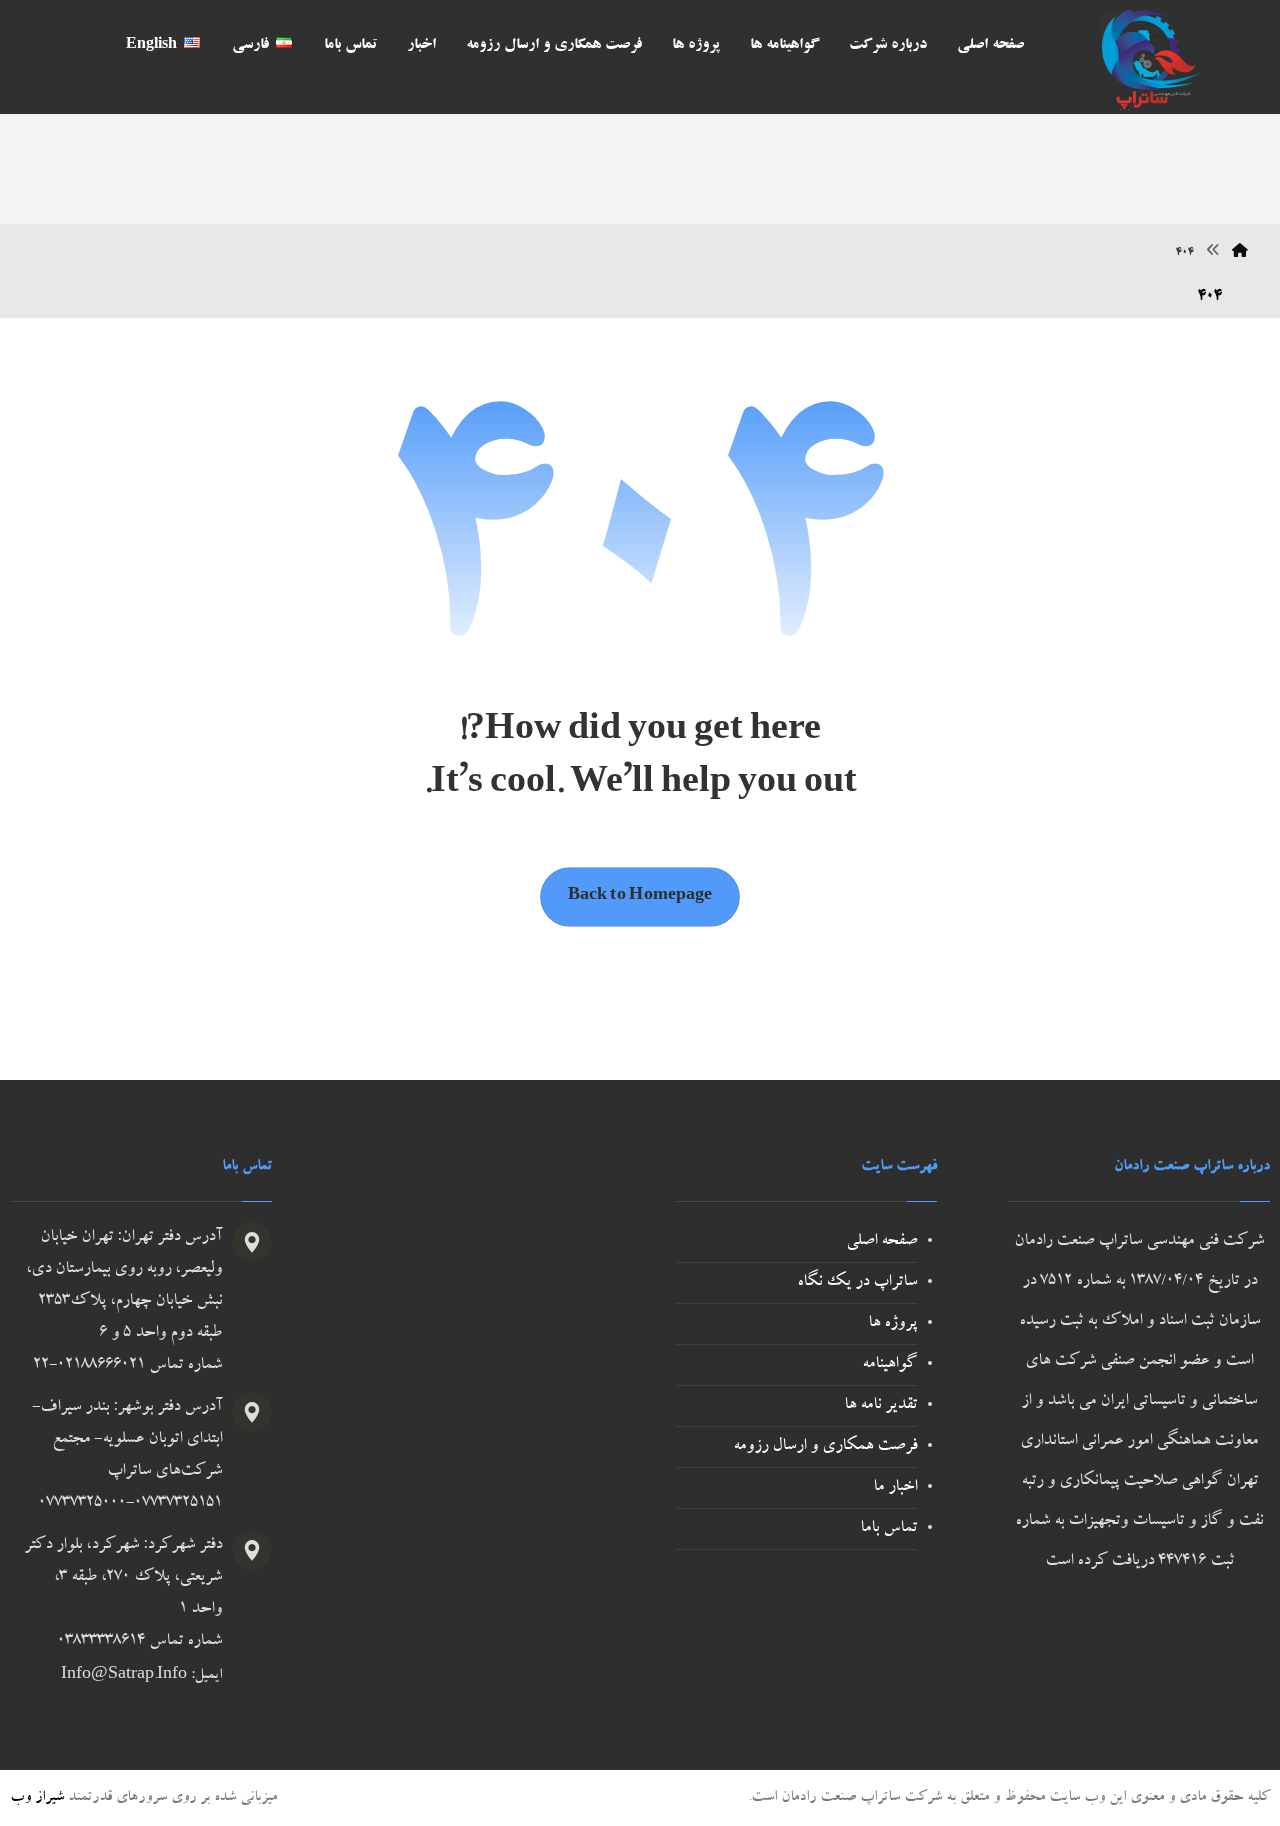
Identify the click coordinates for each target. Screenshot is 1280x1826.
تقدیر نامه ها (880, 1406)
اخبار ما (895, 1488)
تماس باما (888, 1529)
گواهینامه (889, 1365)
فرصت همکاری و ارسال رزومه (825, 1447)
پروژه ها (892, 1324)
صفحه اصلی (881, 1242)
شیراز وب (37, 1798)
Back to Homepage (640, 897)
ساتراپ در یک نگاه (857, 1283)
